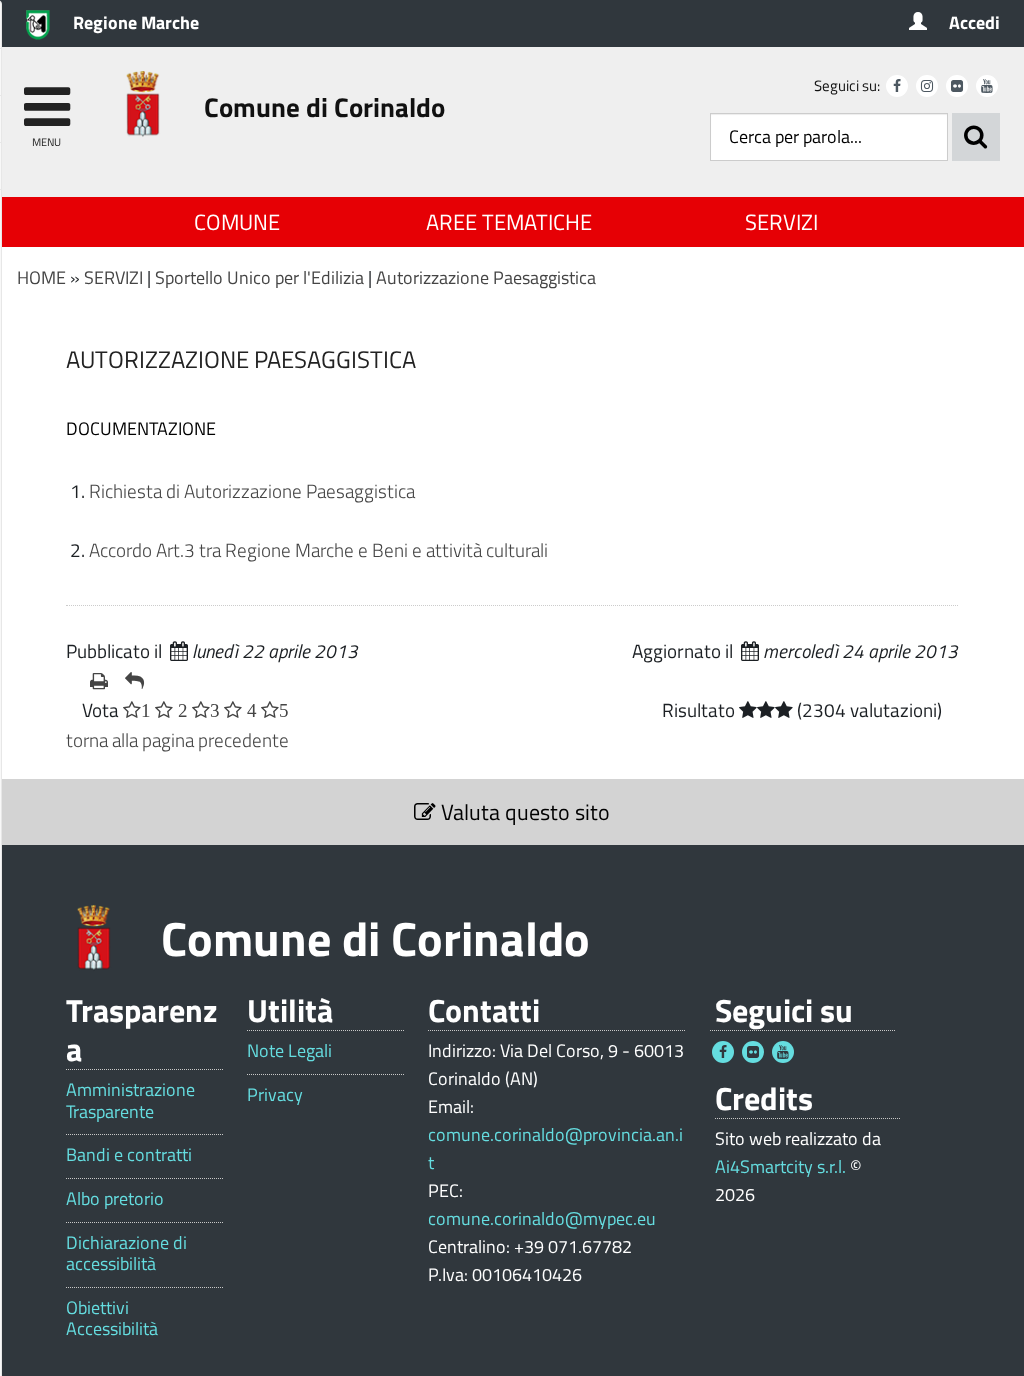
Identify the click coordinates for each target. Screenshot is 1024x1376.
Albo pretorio (115, 1199)
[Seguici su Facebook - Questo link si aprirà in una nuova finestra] (897, 86)
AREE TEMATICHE (509, 222)
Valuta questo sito (523, 812)
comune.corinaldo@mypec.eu (542, 1218)
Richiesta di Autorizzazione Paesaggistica (252, 490)
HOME (41, 277)
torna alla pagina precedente (177, 739)
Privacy (275, 1095)
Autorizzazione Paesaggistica (486, 277)
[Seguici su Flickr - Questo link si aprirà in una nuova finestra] (957, 86)
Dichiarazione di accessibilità (126, 1253)
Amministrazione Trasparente (130, 1100)
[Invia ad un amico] (134, 681)
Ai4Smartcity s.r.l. (780, 1166)
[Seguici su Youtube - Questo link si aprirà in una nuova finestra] (987, 86)
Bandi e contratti (129, 1155)
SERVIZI (781, 222)
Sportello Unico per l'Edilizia (259, 277)
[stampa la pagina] (99, 681)
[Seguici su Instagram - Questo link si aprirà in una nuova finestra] (927, 86)
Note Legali (289, 1051)
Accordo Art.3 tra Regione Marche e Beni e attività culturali (318, 549)
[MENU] (46, 97)
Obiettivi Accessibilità (112, 1318)
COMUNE (237, 222)
